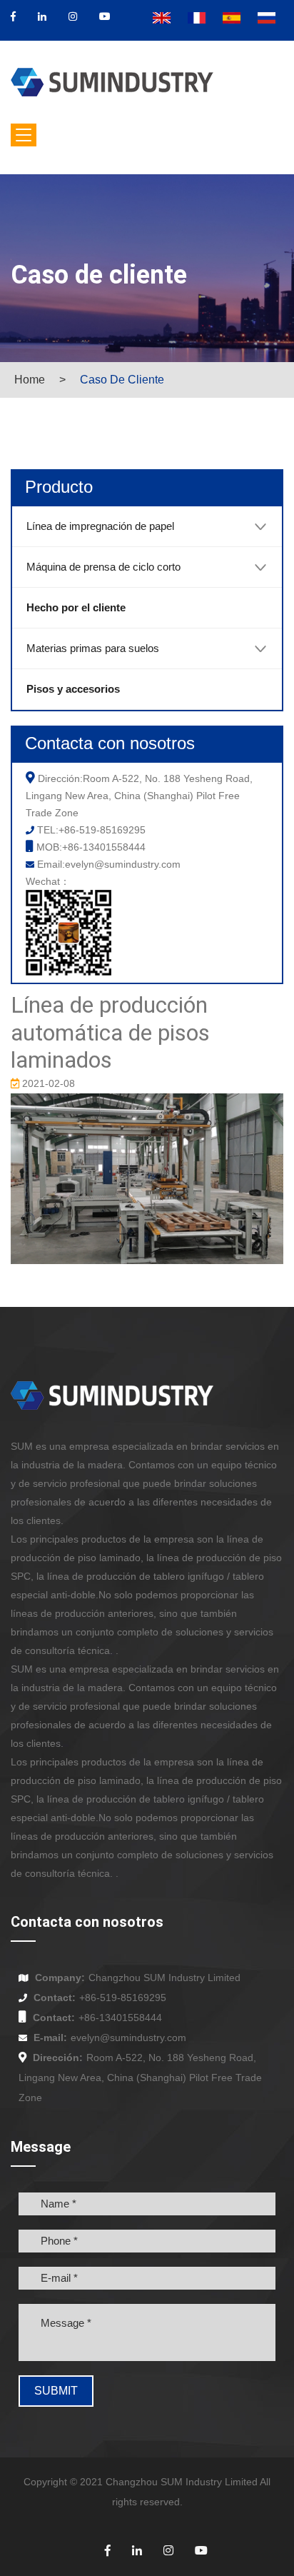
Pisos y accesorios (73, 689)
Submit (56, 2391)
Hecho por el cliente (76, 607)
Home (30, 380)
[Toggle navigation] (24, 135)
